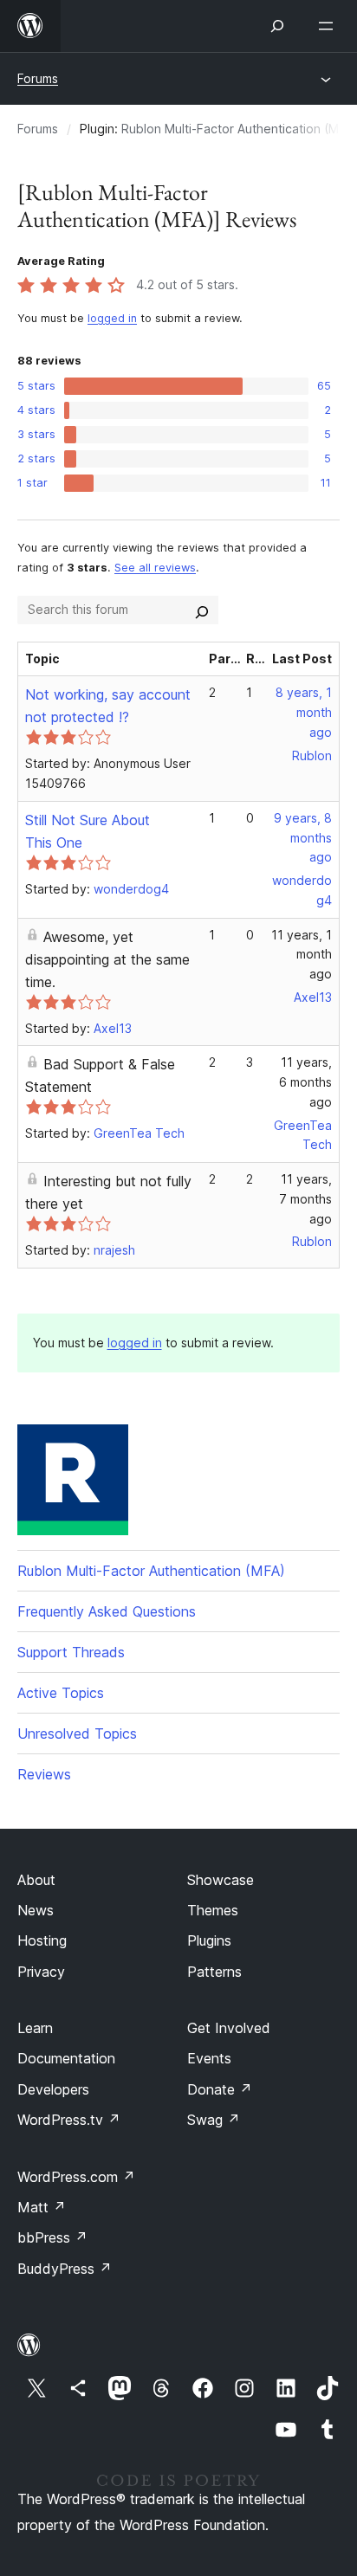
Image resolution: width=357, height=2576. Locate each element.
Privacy (41, 1972)
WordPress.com (76, 2177)
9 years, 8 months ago (303, 838)
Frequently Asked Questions (107, 1611)
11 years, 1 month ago (302, 955)
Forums (38, 78)
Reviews (44, 1774)
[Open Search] (277, 26)
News (36, 1910)
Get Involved (229, 2028)
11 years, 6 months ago (305, 1082)
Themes (213, 1910)
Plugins (209, 1940)
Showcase (221, 1880)
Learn (35, 2028)
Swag (214, 2120)
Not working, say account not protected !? (108, 706)
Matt (42, 2207)
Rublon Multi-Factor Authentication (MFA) (151, 1571)
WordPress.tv (69, 2120)
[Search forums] (202, 610)
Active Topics (61, 1693)
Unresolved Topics (77, 1733)
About (36, 1880)
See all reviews (155, 568)
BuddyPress (65, 2269)
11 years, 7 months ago (305, 1199)
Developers (53, 2089)
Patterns (214, 1972)
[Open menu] (329, 26)
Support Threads (71, 1652)
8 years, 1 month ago (304, 712)
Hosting (42, 1940)
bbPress (52, 2237)
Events (209, 2058)
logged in (112, 318)
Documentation (66, 2058)
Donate (220, 2089)
